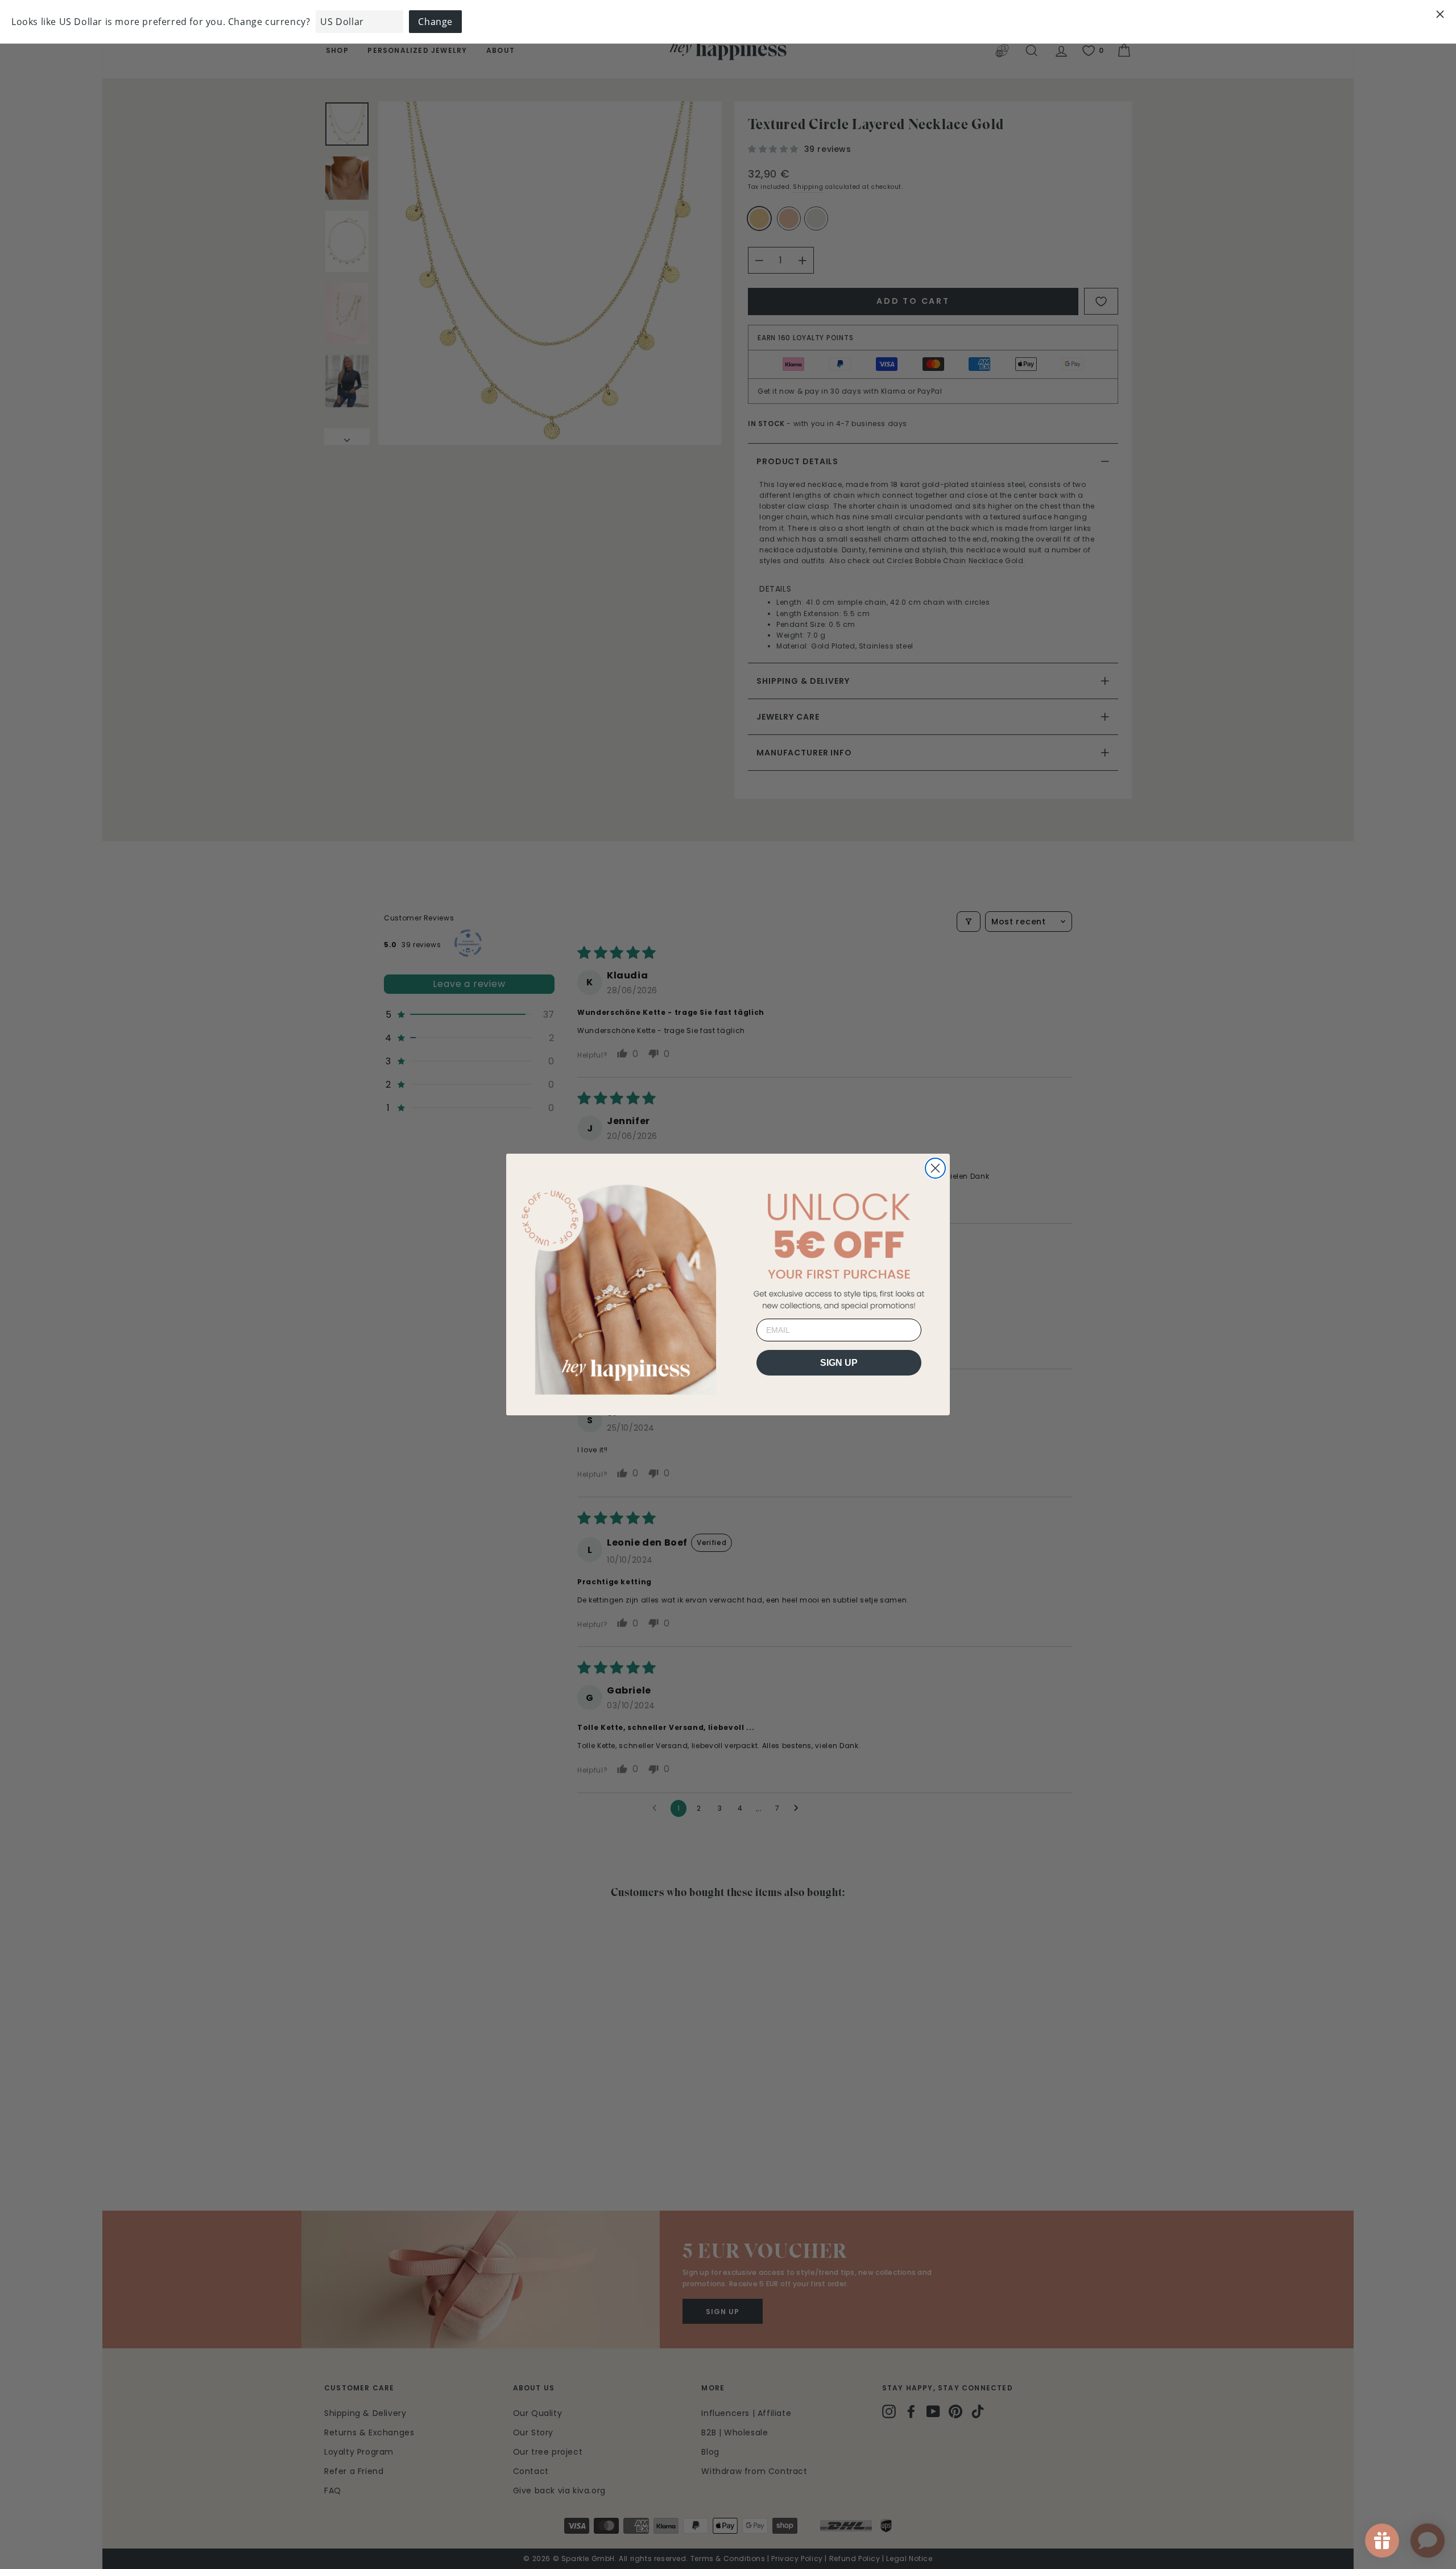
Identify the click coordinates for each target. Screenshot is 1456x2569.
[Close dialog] (935, 1168)
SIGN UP (839, 1363)
